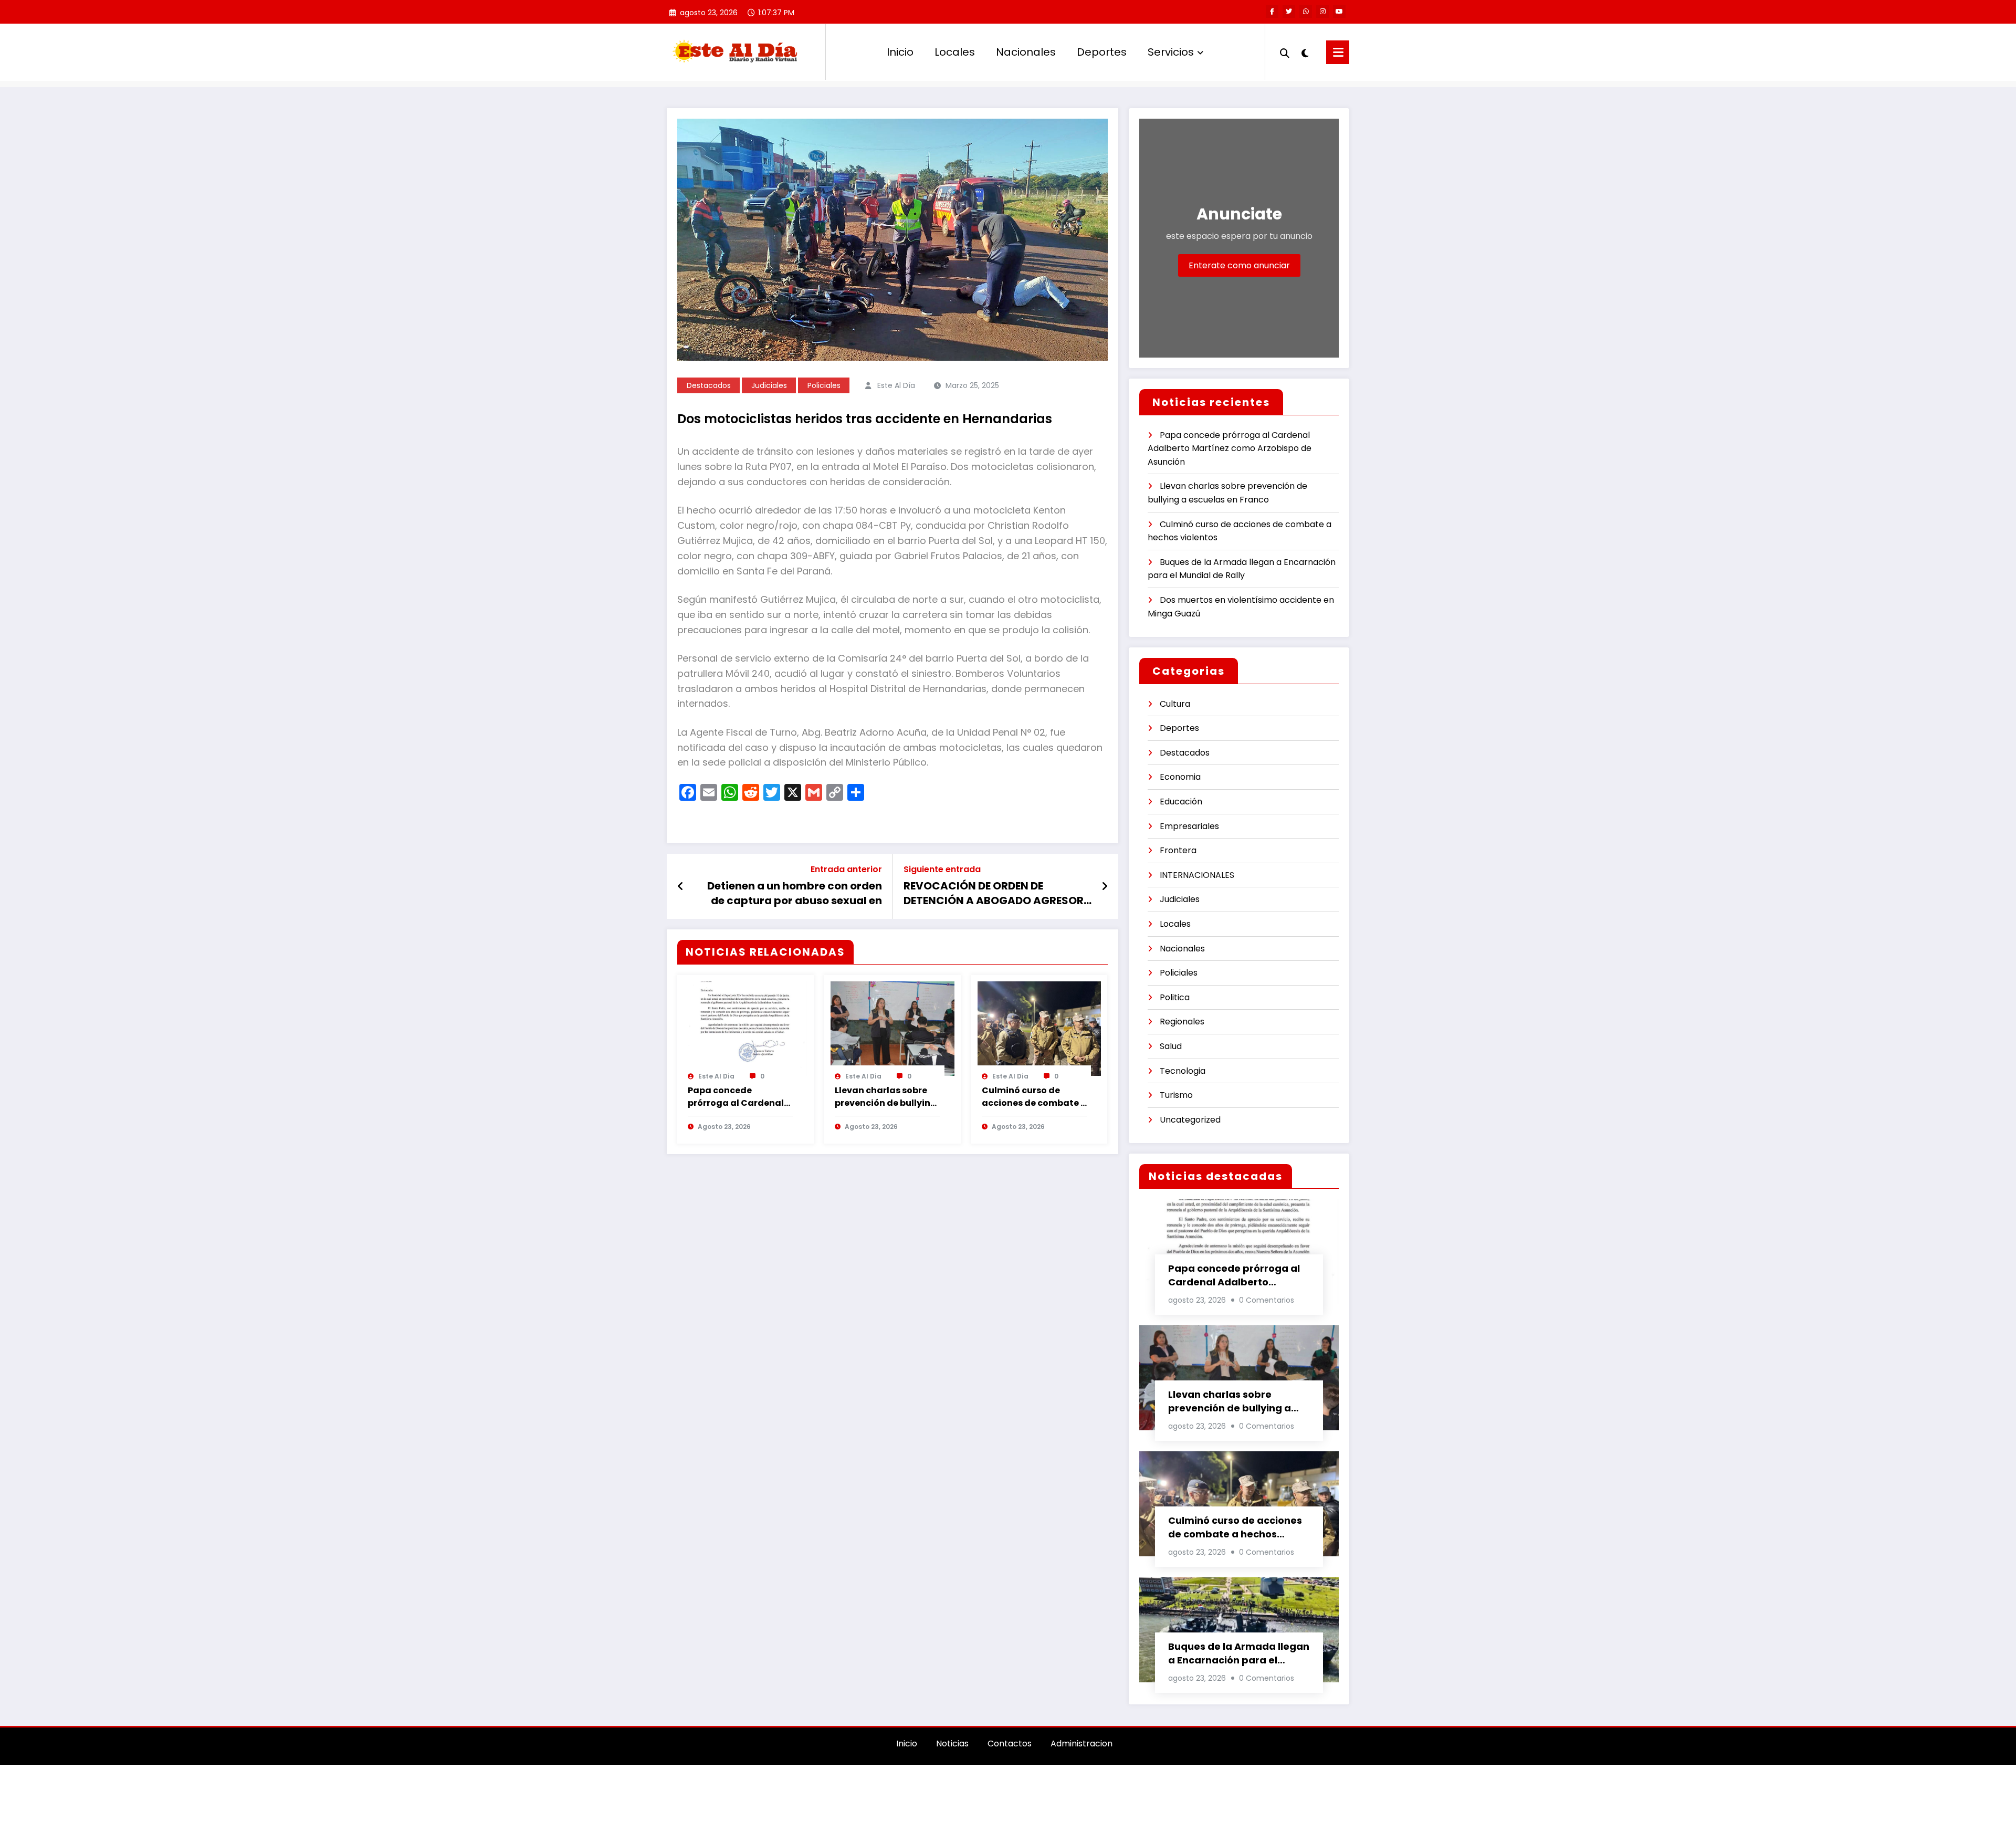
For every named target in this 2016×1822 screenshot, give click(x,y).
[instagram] (1322, 12)
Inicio (900, 52)
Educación (1181, 802)
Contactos (1010, 1744)
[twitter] (1289, 12)
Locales (955, 52)
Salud (1171, 1046)
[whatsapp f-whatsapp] (1306, 12)
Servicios (1171, 52)
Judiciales (769, 385)
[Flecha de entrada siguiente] (1105, 886)
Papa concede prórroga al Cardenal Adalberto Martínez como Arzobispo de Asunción (736, 1097)
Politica (1175, 997)
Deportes (1102, 52)
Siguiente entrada (942, 869)
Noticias (952, 1744)
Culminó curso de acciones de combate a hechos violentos (1034, 1097)
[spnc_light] (1305, 52)
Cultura (1175, 704)
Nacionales (1026, 52)
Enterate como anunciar (1239, 265)
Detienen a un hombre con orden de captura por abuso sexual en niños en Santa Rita (795, 893)
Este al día (896, 385)
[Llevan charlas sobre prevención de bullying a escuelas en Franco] (892, 1028)
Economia (1180, 777)
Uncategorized (1190, 1120)
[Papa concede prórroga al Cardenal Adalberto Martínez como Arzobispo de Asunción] (745, 1028)
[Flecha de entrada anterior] (681, 886)
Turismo (1176, 1095)
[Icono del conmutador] (1338, 52)
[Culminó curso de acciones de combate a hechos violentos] (1039, 1028)
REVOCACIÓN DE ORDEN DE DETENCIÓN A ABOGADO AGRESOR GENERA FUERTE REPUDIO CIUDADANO (994, 893)
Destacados (709, 385)
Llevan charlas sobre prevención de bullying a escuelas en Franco (886, 1097)
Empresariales (1189, 826)
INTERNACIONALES (1197, 875)
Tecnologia (1183, 1071)
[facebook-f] (1272, 12)
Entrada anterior (846, 869)
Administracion (1081, 1744)
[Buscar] (1285, 52)
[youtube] (1339, 12)
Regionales (1182, 1022)
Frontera (1178, 850)
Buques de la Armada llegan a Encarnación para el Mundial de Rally (1239, 1653)
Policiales (824, 385)
